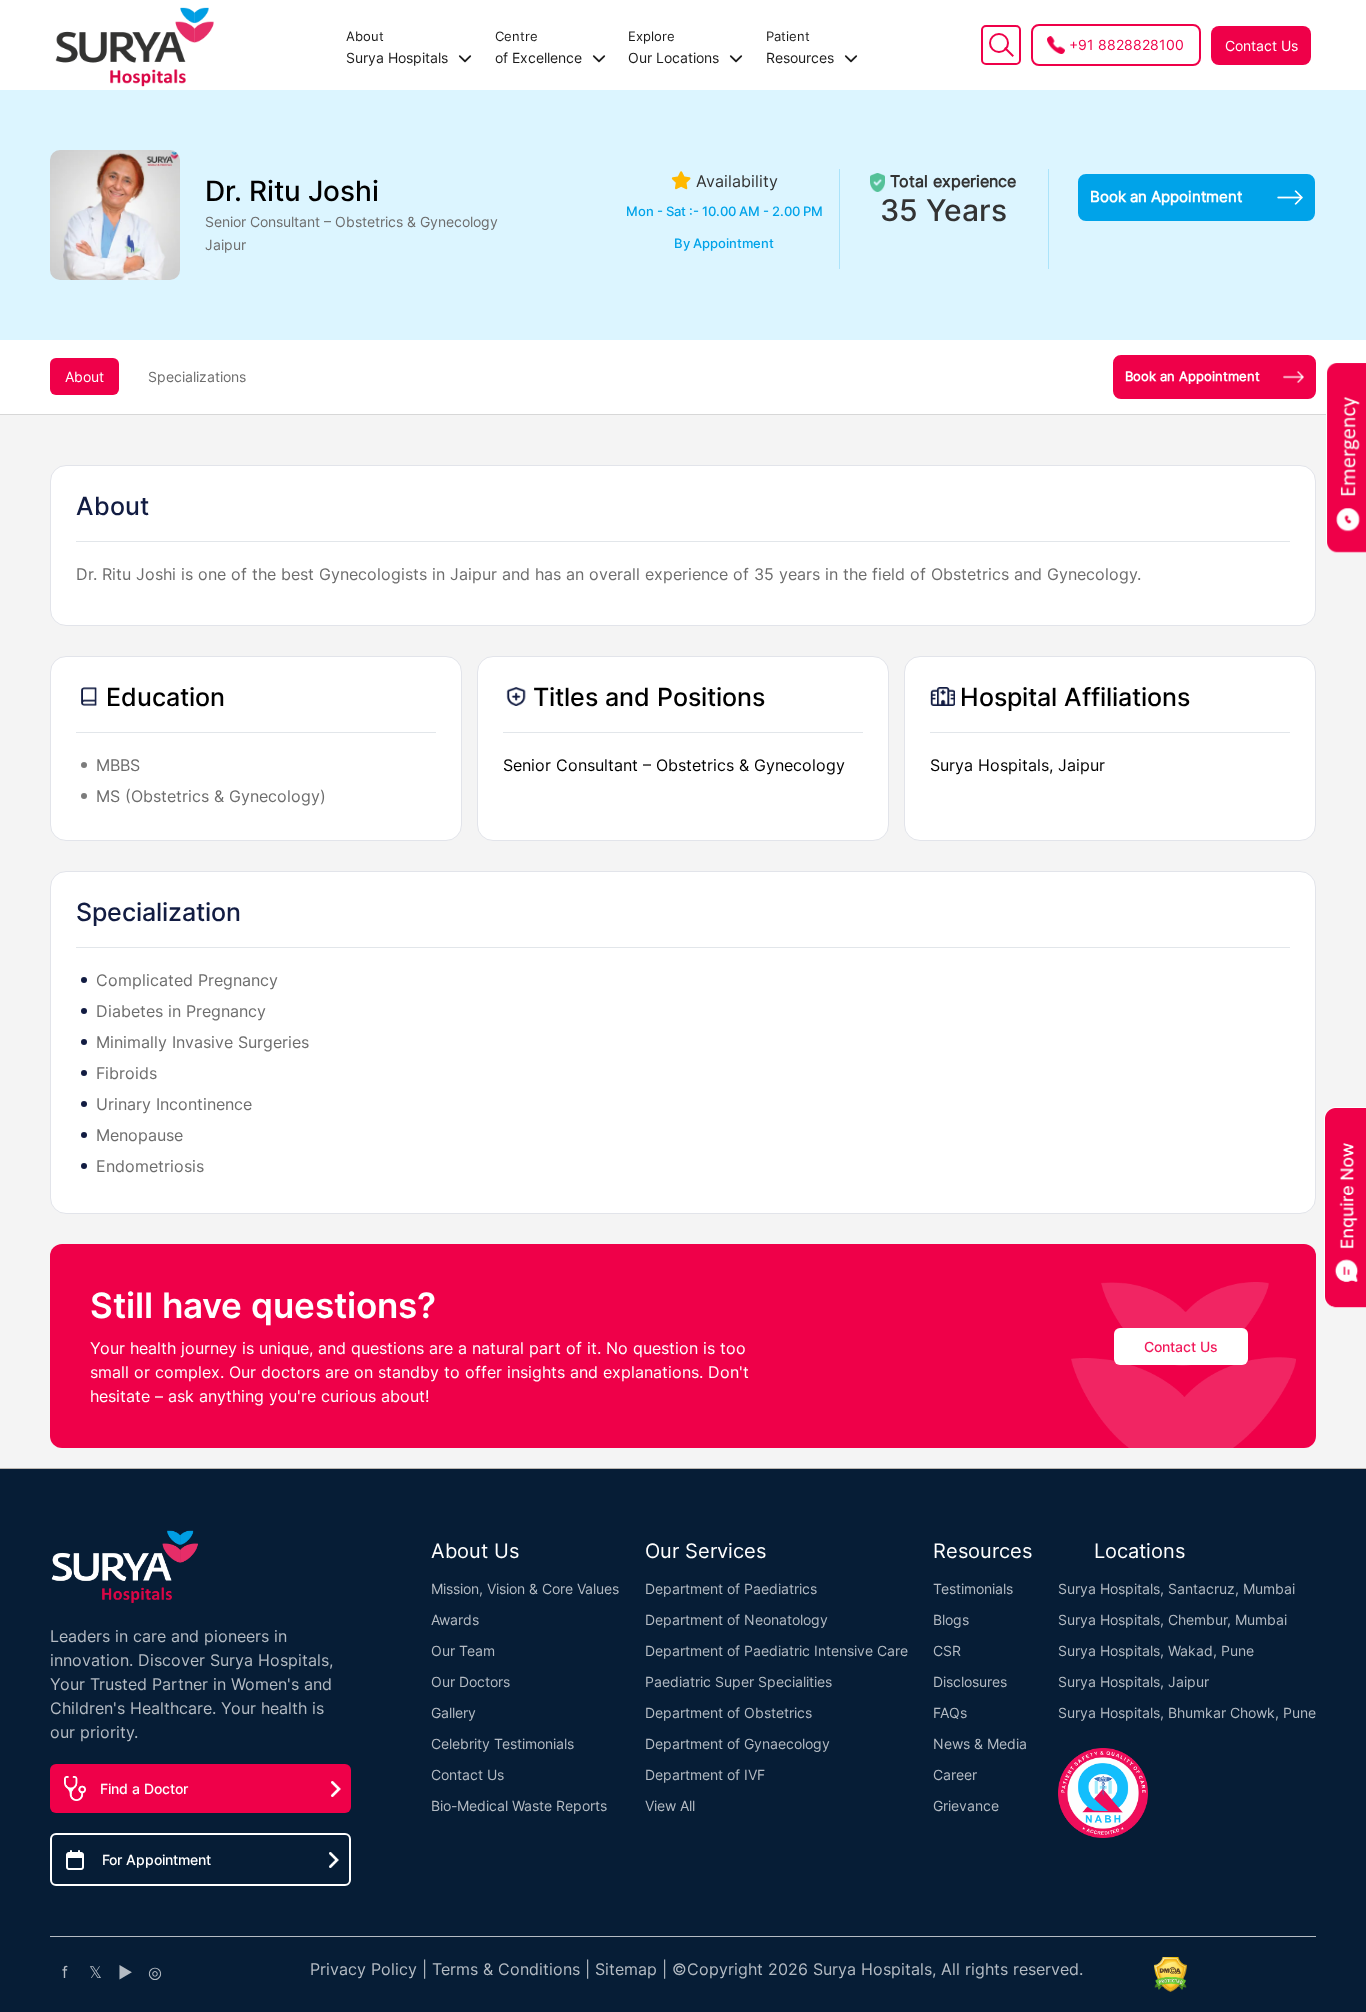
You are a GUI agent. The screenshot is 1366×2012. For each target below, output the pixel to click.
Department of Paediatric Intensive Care (776, 1650)
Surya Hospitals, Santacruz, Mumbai (1176, 1588)
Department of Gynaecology (737, 1743)
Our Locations (675, 47)
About (84, 376)
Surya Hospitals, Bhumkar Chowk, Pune (1187, 1712)
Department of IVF (705, 1774)
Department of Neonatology (736, 1619)
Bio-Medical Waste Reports (519, 1805)
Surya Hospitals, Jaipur (1133, 1681)
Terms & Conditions (506, 1969)
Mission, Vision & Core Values (525, 1588)
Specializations (197, 376)
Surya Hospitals (399, 47)
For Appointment (156, 1859)
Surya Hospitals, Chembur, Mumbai (1172, 1619)
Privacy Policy (363, 1969)
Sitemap (626, 1969)
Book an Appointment (1166, 196)
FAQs (950, 1712)
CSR (947, 1650)
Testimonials (973, 1588)
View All (670, 1805)
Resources (802, 47)
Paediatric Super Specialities (738, 1681)
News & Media (980, 1743)
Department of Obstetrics (728, 1712)
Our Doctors (470, 1681)
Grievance (966, 1805)
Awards (455, 1619)
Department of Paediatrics (731, 1588)
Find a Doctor (144, 1788)
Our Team (463, 1650)
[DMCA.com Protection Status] (1170, 1974)
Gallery (453, 1712)
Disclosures (970, 1681)
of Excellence (540, 47)
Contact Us (1261, 45)
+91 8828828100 (1126, 44)
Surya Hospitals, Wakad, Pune (1156, 1650)
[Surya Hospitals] (135, 45)
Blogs (951, 1619)
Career (955, 1774)
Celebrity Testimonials (502, 1743)
